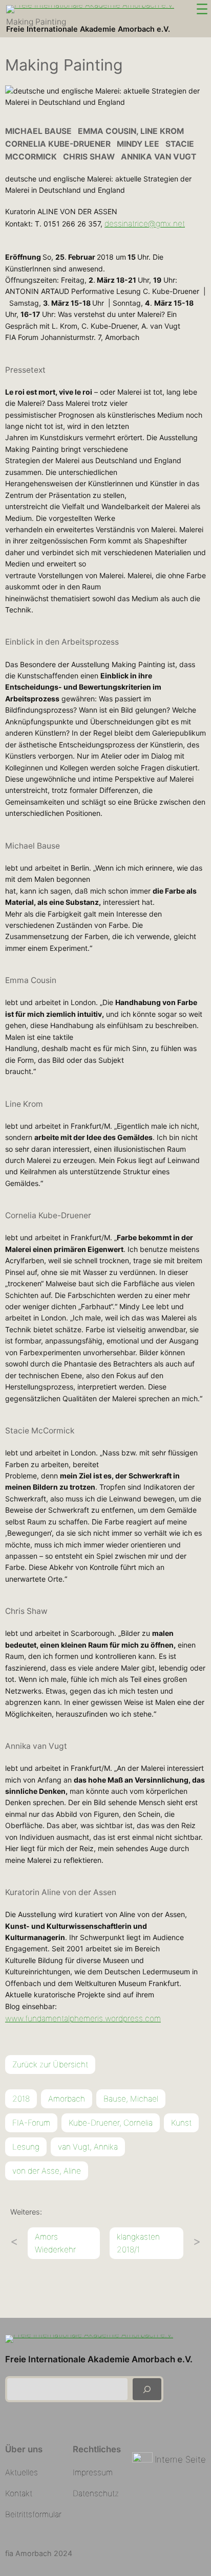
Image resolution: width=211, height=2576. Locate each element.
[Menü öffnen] (202, 9)
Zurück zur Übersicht (50, 2065)
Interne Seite (180, 2459)
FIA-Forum (31, 2123)
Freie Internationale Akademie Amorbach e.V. (88, 29)
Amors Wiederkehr (55, 2243)
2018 (21, 2099)
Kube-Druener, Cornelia (111, 2123)
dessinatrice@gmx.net (145, 224)
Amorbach (67, 2099)
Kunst (181, 2123)
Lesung (26, 2147)
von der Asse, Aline (47, 2171)
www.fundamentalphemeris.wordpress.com (83, 2019)
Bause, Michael (131, 2099)
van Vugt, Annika (88, 2147)
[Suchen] (147, 2389)
